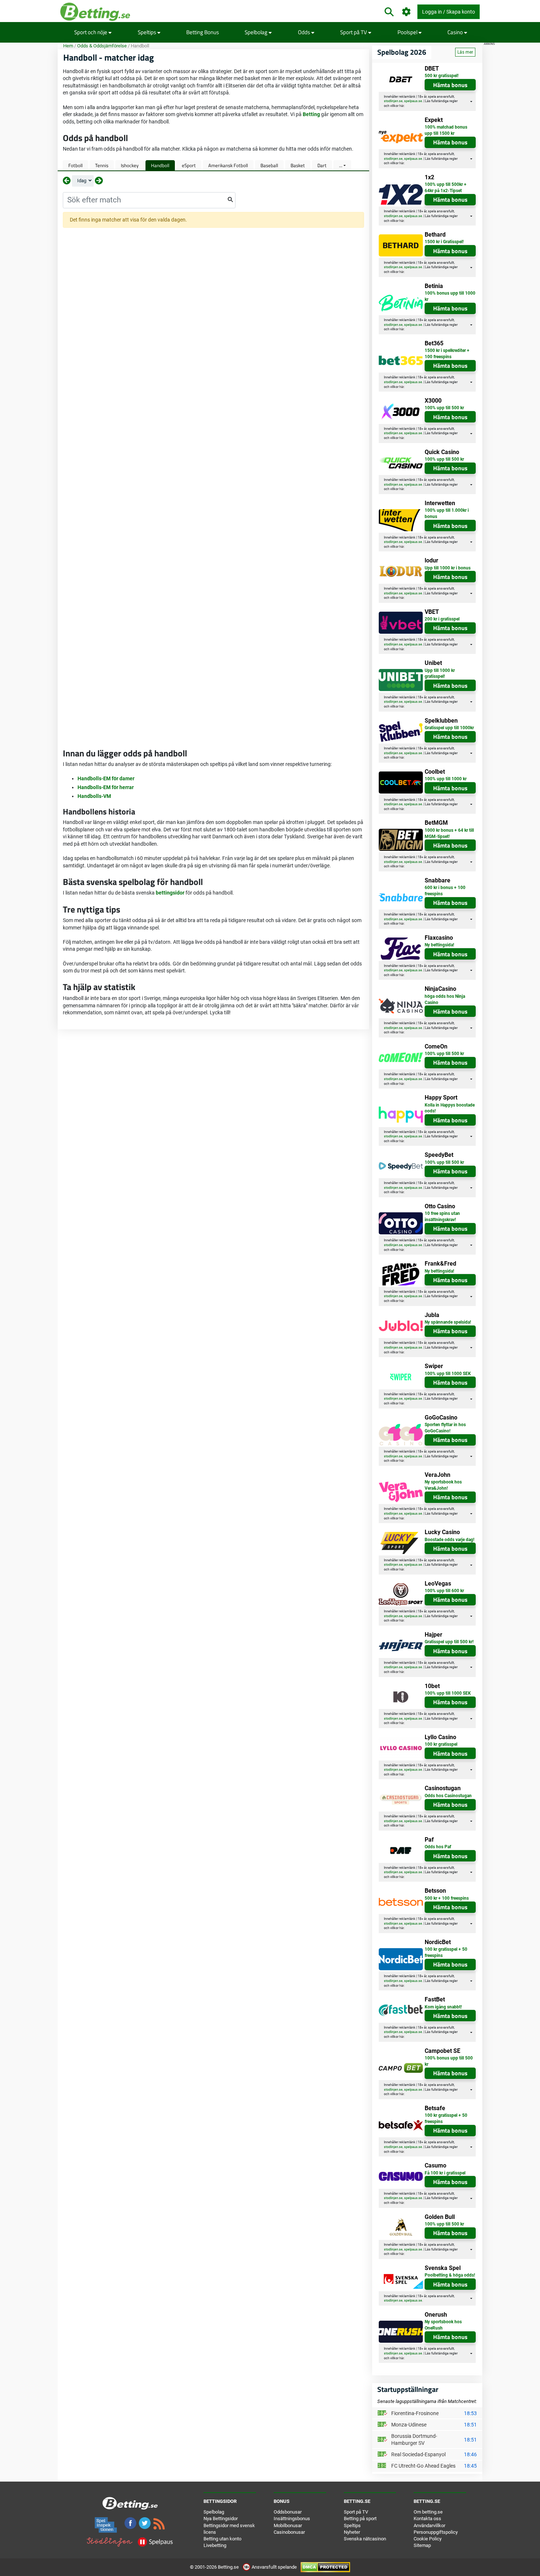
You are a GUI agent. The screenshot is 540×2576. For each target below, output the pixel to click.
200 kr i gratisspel (442, 619)
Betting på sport (360, 2519)
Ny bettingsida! (439, 945)
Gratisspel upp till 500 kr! (449, 1642)
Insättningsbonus (292, 2519)
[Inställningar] (406, 12)
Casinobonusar (289, 2532)
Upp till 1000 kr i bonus (448, 568)
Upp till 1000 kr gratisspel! (440, 674)
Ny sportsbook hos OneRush (443, 2325)
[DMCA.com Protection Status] (325, 2567)
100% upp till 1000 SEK (448, 1374)
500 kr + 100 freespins (447, 1898)
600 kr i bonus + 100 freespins (445, 891)
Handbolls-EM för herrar (106, 787)
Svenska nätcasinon (365, 2539)
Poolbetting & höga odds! (450, 2275)
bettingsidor (170, 893)
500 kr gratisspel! (442, 76)
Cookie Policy (428, 2539)
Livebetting (215, 2545)
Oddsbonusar (288, 2512)
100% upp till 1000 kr (446, 779)
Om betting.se (428, 2512)
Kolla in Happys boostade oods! (450, 1108)
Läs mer (465, 52)
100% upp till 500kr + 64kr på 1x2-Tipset (446, 188)
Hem (68, 46)
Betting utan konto (222, 2539)
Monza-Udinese (409, 2425)
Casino (456, 32)
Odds (305, 32)
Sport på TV (354, 32)
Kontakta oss (427, 2519)
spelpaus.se (413, 101)
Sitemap (422, 2545)
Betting (311, 114)
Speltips (147, 32)
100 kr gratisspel (441, 1744)
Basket (298, 165)
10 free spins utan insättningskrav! (442, 1217)
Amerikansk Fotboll (228, 165)
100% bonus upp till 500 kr (449, 2061)
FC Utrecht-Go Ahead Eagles (423, 2466)
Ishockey (130, 165)
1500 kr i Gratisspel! (444, 242)
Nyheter (352, 2532)
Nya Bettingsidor (221, 2519)
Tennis (102, 165)
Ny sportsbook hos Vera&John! (443, 1485)
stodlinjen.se (393, 101)
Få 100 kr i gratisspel (445, 2173)
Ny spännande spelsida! (448, 1322)
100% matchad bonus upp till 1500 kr (446, 130)
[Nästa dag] (99, 181)
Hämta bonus (450, 85)
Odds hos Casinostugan (448, 1796)
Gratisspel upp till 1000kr (449, 728)
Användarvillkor (429, 2525)
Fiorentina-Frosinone (415, 2413)
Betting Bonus (203, 32)
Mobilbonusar (288, 2525)
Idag (82, 181)
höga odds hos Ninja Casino (445, 999)
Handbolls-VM (94, 796)
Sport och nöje (91, 32)
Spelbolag (257, 32)
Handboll (160, 165)
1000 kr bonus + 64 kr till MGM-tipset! (449, 833)
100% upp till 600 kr (444, 1591)
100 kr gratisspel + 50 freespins (446, 1952)
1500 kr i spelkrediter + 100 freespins (447, 354)
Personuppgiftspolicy (436, 2532)
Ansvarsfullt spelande (274, 2567)
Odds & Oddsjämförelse (102, 46)
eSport (189, 165)
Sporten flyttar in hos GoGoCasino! (445, 1428)
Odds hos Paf (438, 1847)
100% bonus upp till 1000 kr (450, 296)
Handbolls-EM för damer (106, 778)
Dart (322, 165)
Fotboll (75, 165)
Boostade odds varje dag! (449, 1540)
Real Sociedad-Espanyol (418, 2454)
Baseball (269, 165)
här (402, 106)
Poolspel (408, 32)
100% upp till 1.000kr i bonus (447, 513)
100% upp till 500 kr (444, 408)
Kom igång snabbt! (443, 2007)
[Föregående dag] (67, 181)
